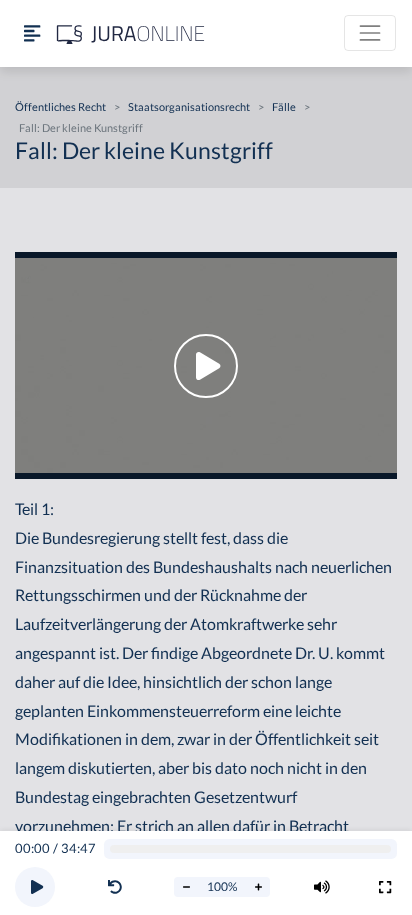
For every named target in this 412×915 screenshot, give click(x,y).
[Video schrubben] (251, 849)
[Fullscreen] (385, 887)
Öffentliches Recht (60, 106)
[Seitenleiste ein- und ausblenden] (32, 33)
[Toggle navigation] (370, 33)
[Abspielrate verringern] (186, 887)
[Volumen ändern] (322, 887)
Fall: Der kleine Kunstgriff (81, 127)
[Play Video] (206, 365)
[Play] (35, 887)
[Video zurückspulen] (115, 887)
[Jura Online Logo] (131, 33)
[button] (119, 887)
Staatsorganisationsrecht (189, 106)
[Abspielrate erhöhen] (258, 887)
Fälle (284, 106)
